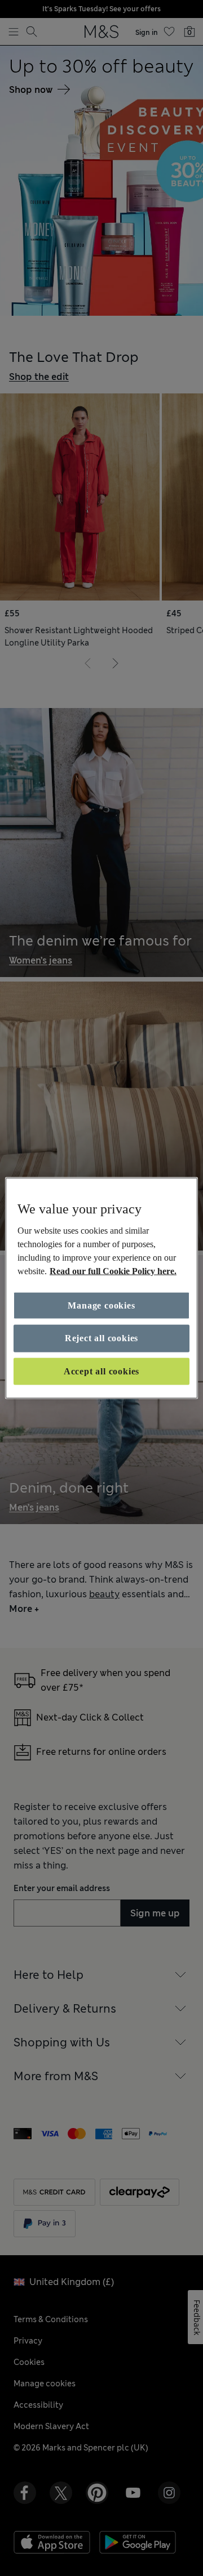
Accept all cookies (101, 1371)
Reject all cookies (101, 1338)
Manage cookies (101, 1305)
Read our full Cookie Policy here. (113, 1271)
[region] (101, 1288)
